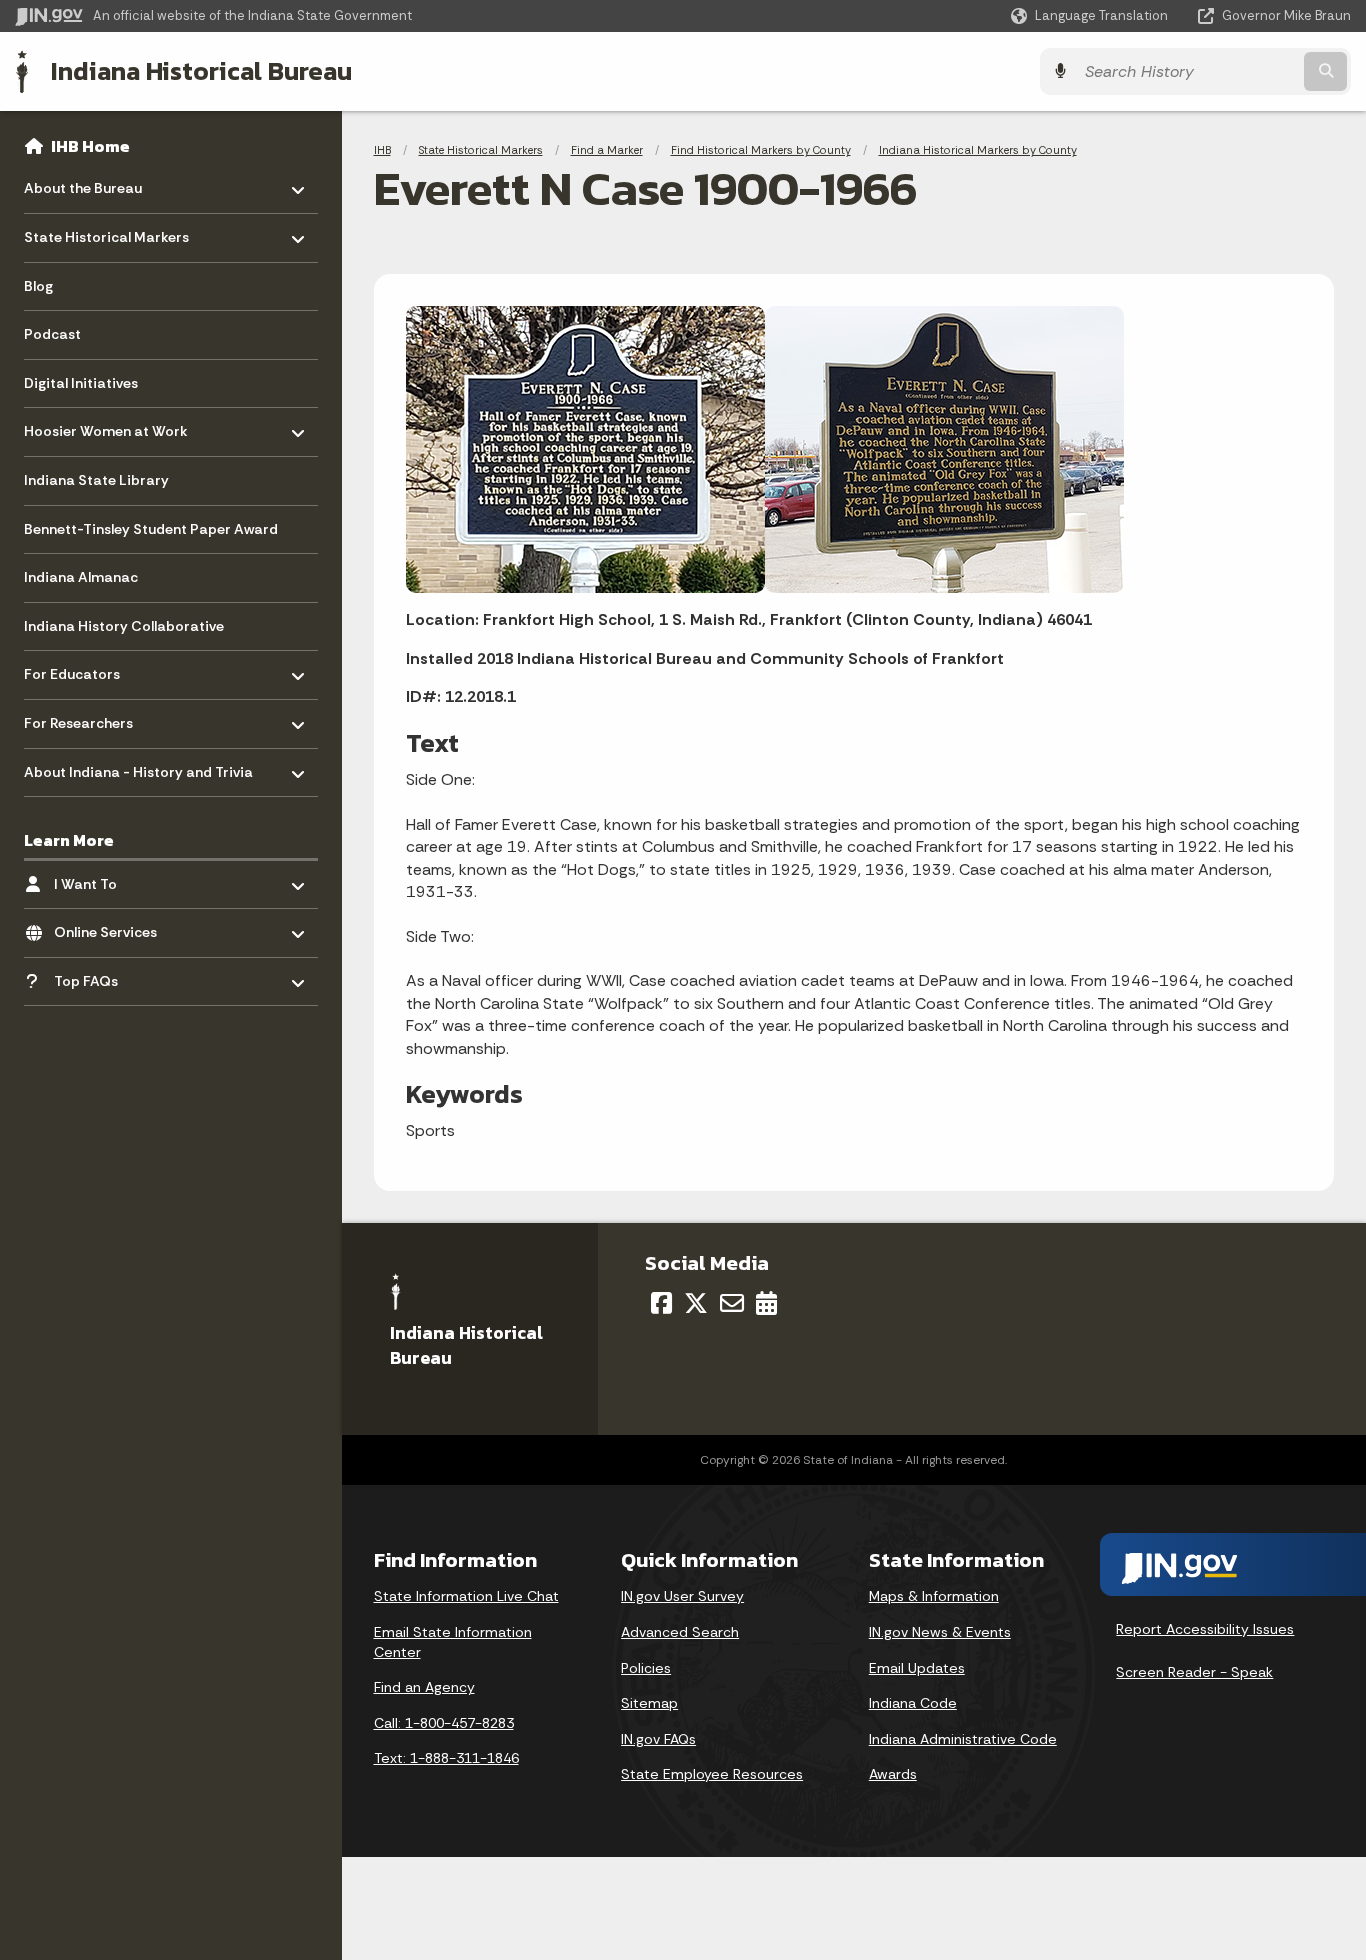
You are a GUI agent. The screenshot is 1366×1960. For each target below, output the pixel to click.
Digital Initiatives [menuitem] (81, 383)
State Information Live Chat (466, 1596)
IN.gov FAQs (658, 1739)
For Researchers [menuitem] (82, 718)
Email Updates (917, 1668)
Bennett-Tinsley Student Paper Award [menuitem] (151, 529)
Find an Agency (424, 1687)
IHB (382, 150)
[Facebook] (661, 1303)
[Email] (732, 1303)
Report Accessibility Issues (1205, 1629)
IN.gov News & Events (940, 1632)
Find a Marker (607, 150)
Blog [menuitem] (38, 286)
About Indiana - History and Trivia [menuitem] (138, 766)
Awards (893, 1774)
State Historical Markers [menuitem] (106, 232)
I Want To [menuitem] (112, 878)
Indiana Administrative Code (963, 1739)
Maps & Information (934, 1596)
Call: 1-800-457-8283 (444, 1723)
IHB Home (90, 146)
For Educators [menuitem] (82, 669)
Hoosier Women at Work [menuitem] (106, 426)
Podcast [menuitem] (52, 334)
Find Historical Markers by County (761, 150)
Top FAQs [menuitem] (112, 975)
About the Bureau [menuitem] (83, 183)
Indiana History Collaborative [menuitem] (124, 626)
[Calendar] (766, 1303)
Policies (646, 1668)
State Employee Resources (712, 1774)
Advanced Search (680, 1632)
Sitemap (649, 1703)
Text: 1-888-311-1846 (446, 1758)
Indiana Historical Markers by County (978, 150)
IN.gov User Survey (682, 1596)
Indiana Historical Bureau (201, 71)
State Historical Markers (481, 150)
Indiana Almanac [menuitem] (81, 577)
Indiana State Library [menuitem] (96, 480)
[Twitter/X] (696, 1303)
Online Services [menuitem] (112, 927)
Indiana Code (913, 1703)
